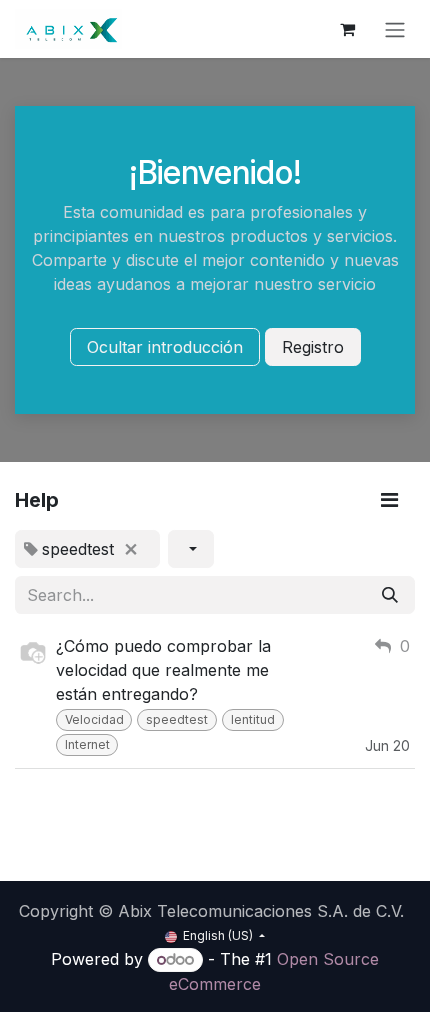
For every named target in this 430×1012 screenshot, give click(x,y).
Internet (87, 744)
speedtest (177, 719)
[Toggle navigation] (395, 29)
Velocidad (94, 719)
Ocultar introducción (165, 347)
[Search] (390, 595)
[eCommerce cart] (347, 29)
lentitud (253, 719)
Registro (313, 347)
